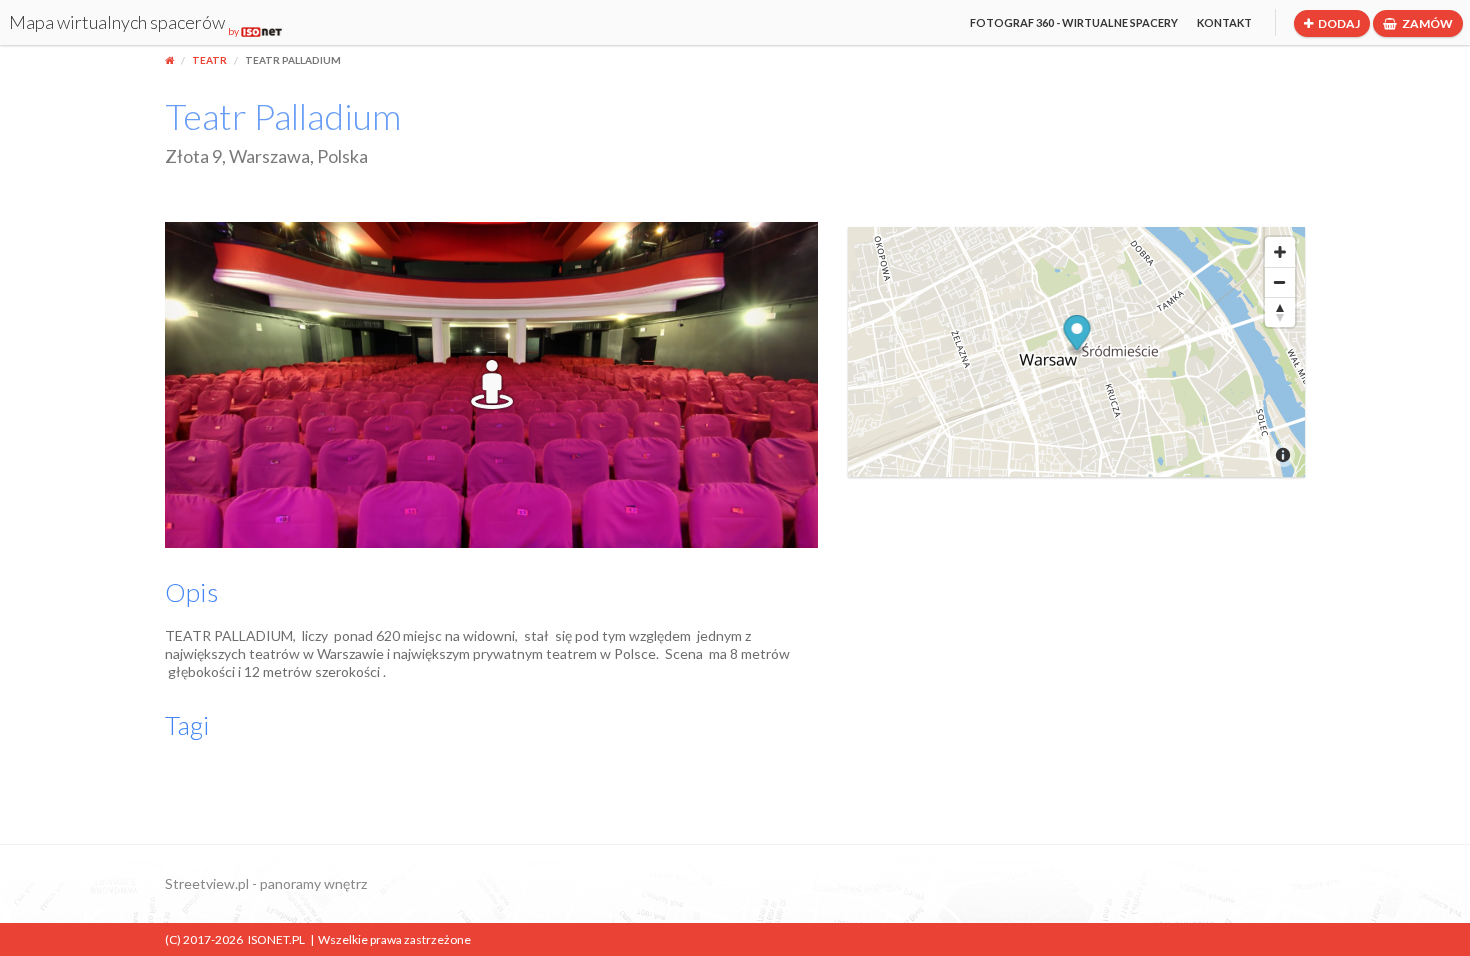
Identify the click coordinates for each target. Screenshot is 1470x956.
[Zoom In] (1280, 252)
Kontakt (1224, 22)
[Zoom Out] (1280, 282)
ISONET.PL (276, 939)
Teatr (209, 60)
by (234, 31)
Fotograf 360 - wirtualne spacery (1074, 22)
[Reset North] (1280, 312)
